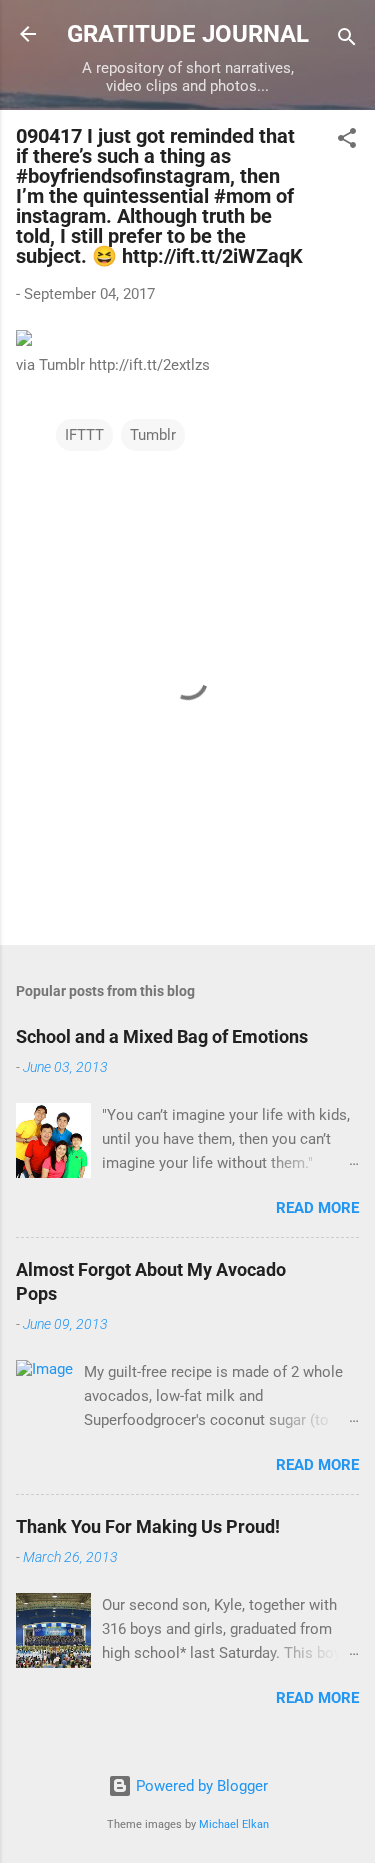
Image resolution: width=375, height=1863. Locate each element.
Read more (317, 1208)
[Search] (347, 40)
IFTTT (84, 435)
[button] (347, 141)
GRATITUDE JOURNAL (188, 34)
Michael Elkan (234, 1824)
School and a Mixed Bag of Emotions (162, 1036)
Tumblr (153, 435)
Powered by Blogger (200, 1786)
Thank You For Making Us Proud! (148, 1526)
